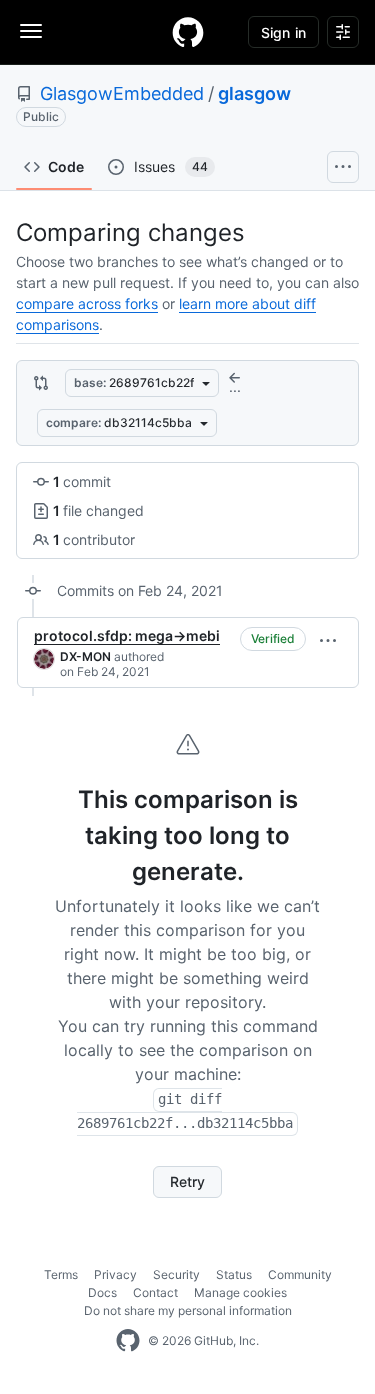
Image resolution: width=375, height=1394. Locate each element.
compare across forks (87, 303)
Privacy (115, 1274)
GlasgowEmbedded (122, 93)
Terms (61, 1274)
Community (300, 1274)
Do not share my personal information (188, 1310)
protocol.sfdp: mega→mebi (127, 635)
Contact (155, 1292)
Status (234, 1274)
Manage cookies (240, 1292)
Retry (187, 1181)
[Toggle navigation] (31, 31)
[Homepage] (188, 32)
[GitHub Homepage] (128, 1341)
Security (176, 1274)
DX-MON (85, 656)
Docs (102, 1292)
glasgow (254, 93)
